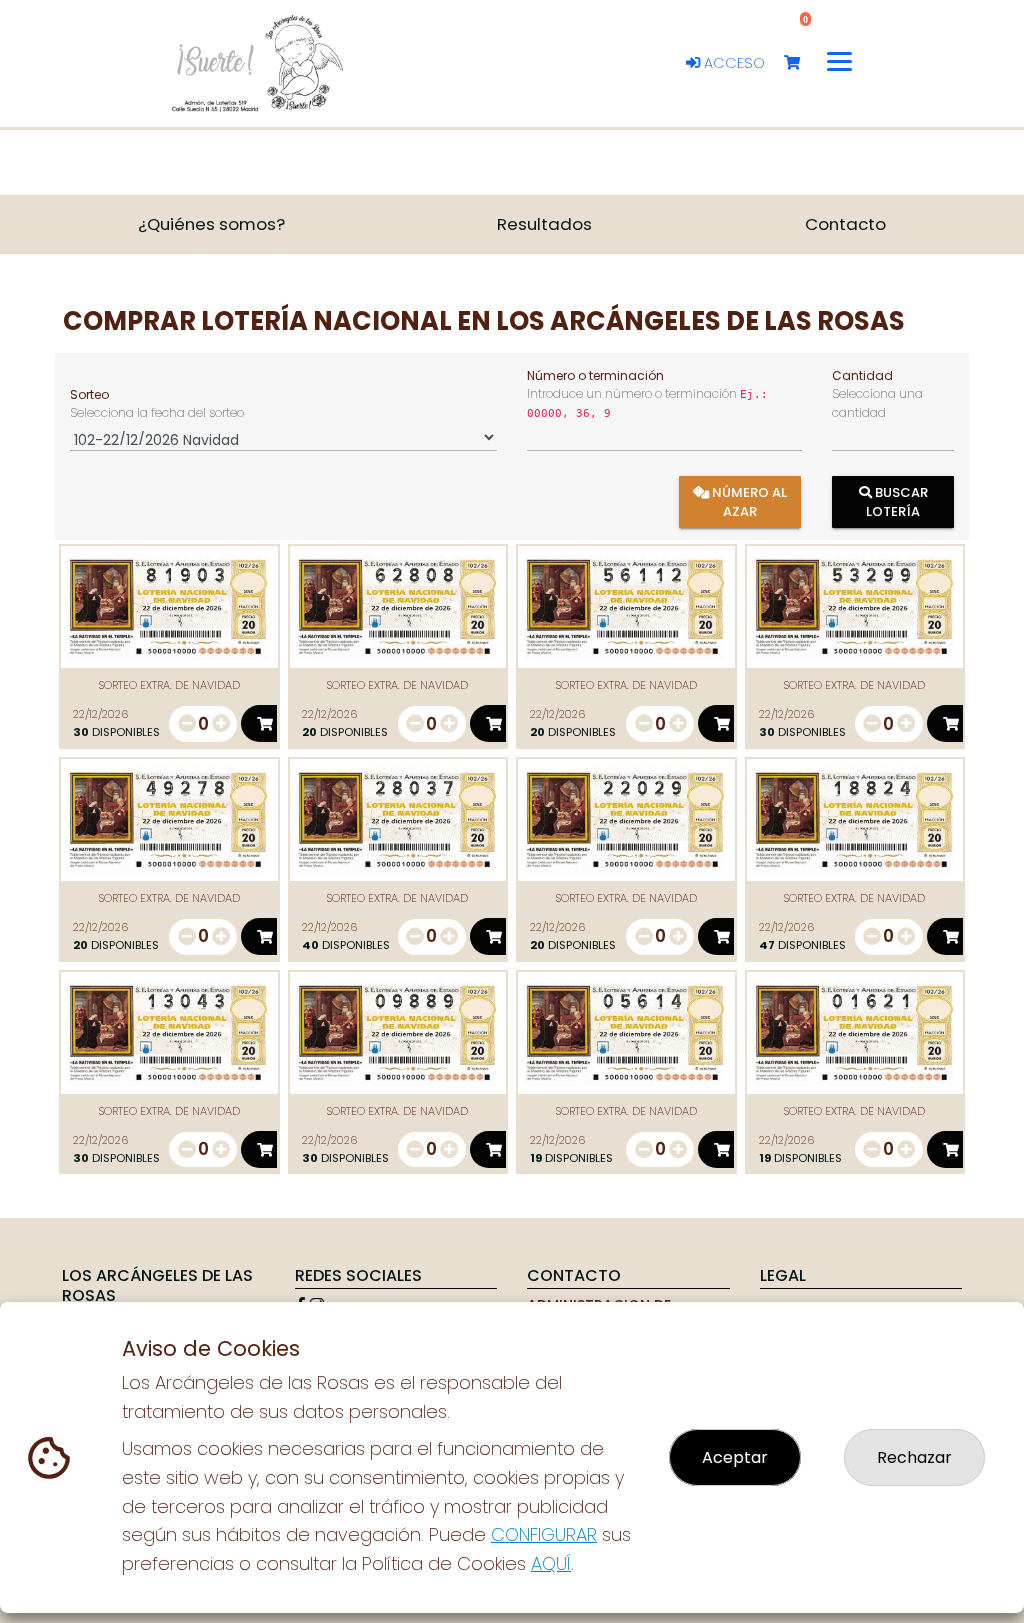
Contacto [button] (845, 224)
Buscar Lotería (897, 502)
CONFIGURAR (544, 1534)
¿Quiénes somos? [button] (211, 224)
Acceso (732, 63)
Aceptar (735, 1457)
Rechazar (914, 1457)
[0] (801, 63)
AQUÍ (551, 1563)
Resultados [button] (544, 224)
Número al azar (749, 502)
